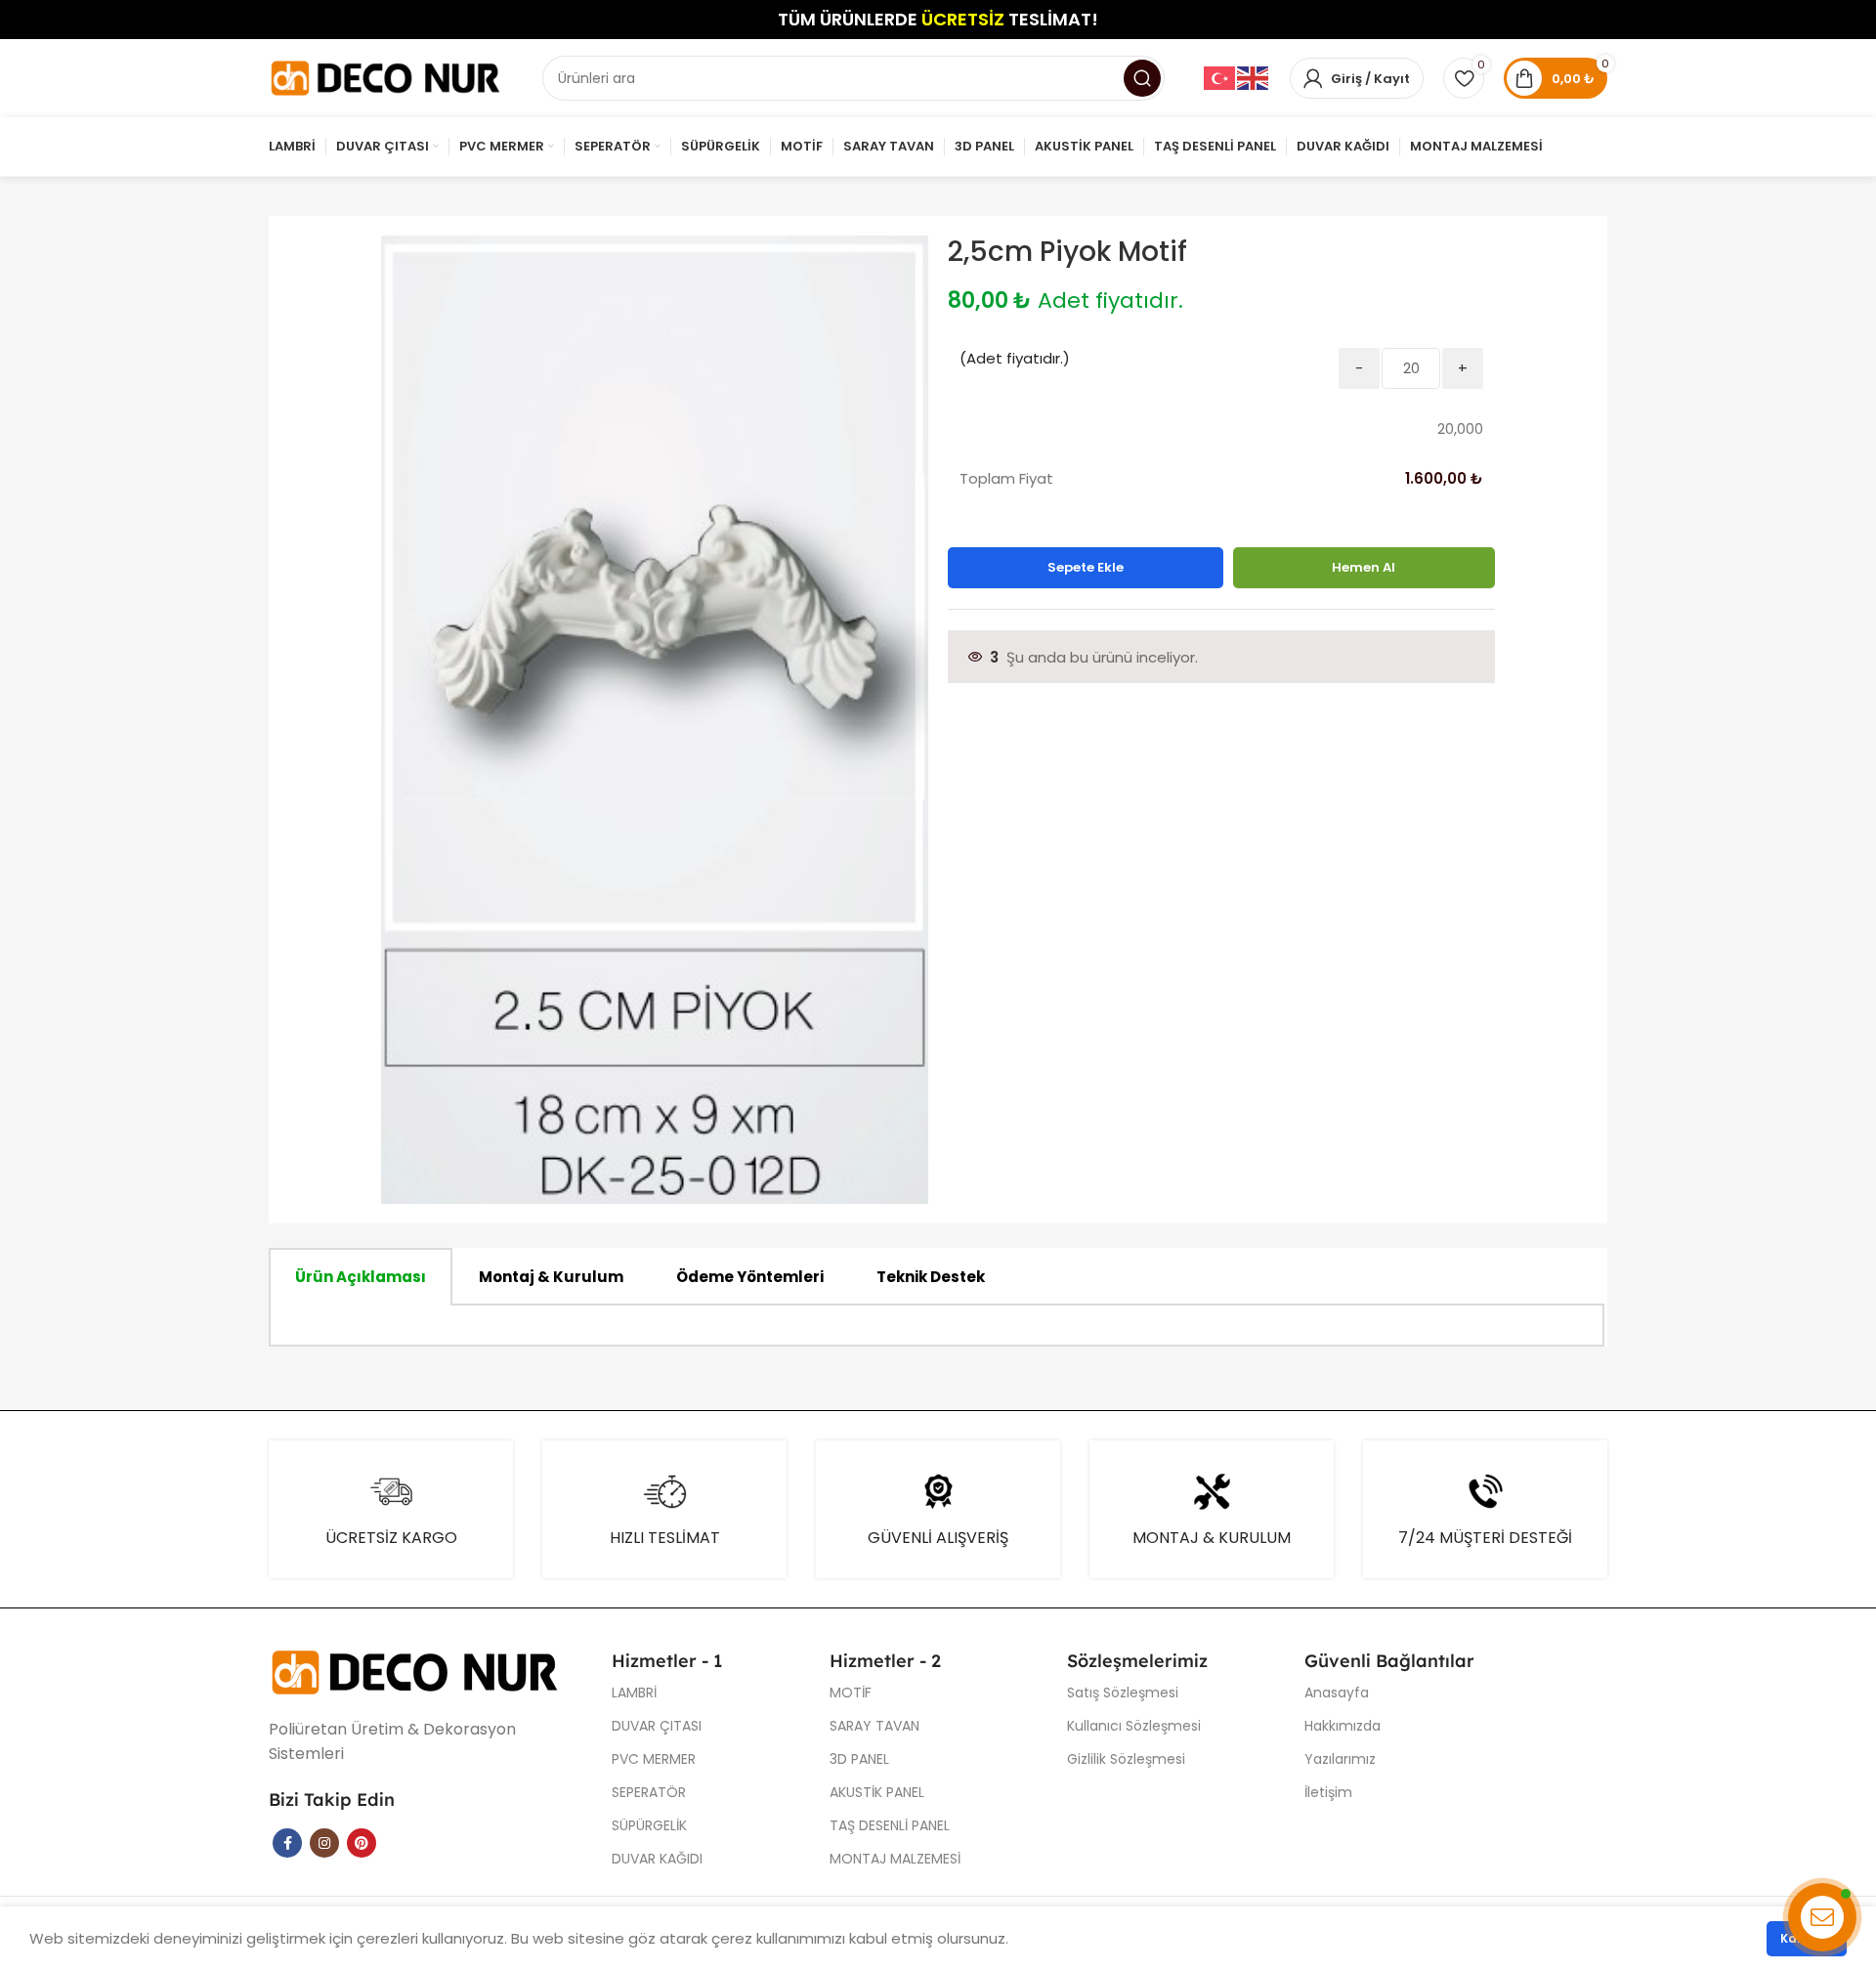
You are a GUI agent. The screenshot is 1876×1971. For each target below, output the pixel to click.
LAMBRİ (634, 1692)
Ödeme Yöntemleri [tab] (750, 1277)
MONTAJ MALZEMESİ (895, 1859)
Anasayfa (1337, 1692)
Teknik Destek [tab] (931, 1277)
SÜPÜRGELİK (649, 1825)
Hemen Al (1364, 567)
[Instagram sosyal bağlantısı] (324, 1843)
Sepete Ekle (1086, 567)
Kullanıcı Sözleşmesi (1134, 1726)
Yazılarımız (1340, 1759)
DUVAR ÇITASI (657, 1726)
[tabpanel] (937, 1326)
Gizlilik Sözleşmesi (1126, 1759)
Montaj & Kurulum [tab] (551, 1277)
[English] (1254, 78)
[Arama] (1142, 78)
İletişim (1328, 1792)
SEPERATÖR (649, 1792)
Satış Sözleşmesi (1123, 1692)
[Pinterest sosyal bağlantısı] (362, 1843)
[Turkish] (1220, 78)
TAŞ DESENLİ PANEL (890, 1825)
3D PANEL (859, 1759)
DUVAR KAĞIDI (657, 1859)
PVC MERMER (654, 1759)
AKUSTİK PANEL (877, 1792)
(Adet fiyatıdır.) (1015, 358)
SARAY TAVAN (874, 1726)
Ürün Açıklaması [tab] (361, 1277)
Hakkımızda (1343, 1726)
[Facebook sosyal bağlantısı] (287, 1843)
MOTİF (851, 1692)
